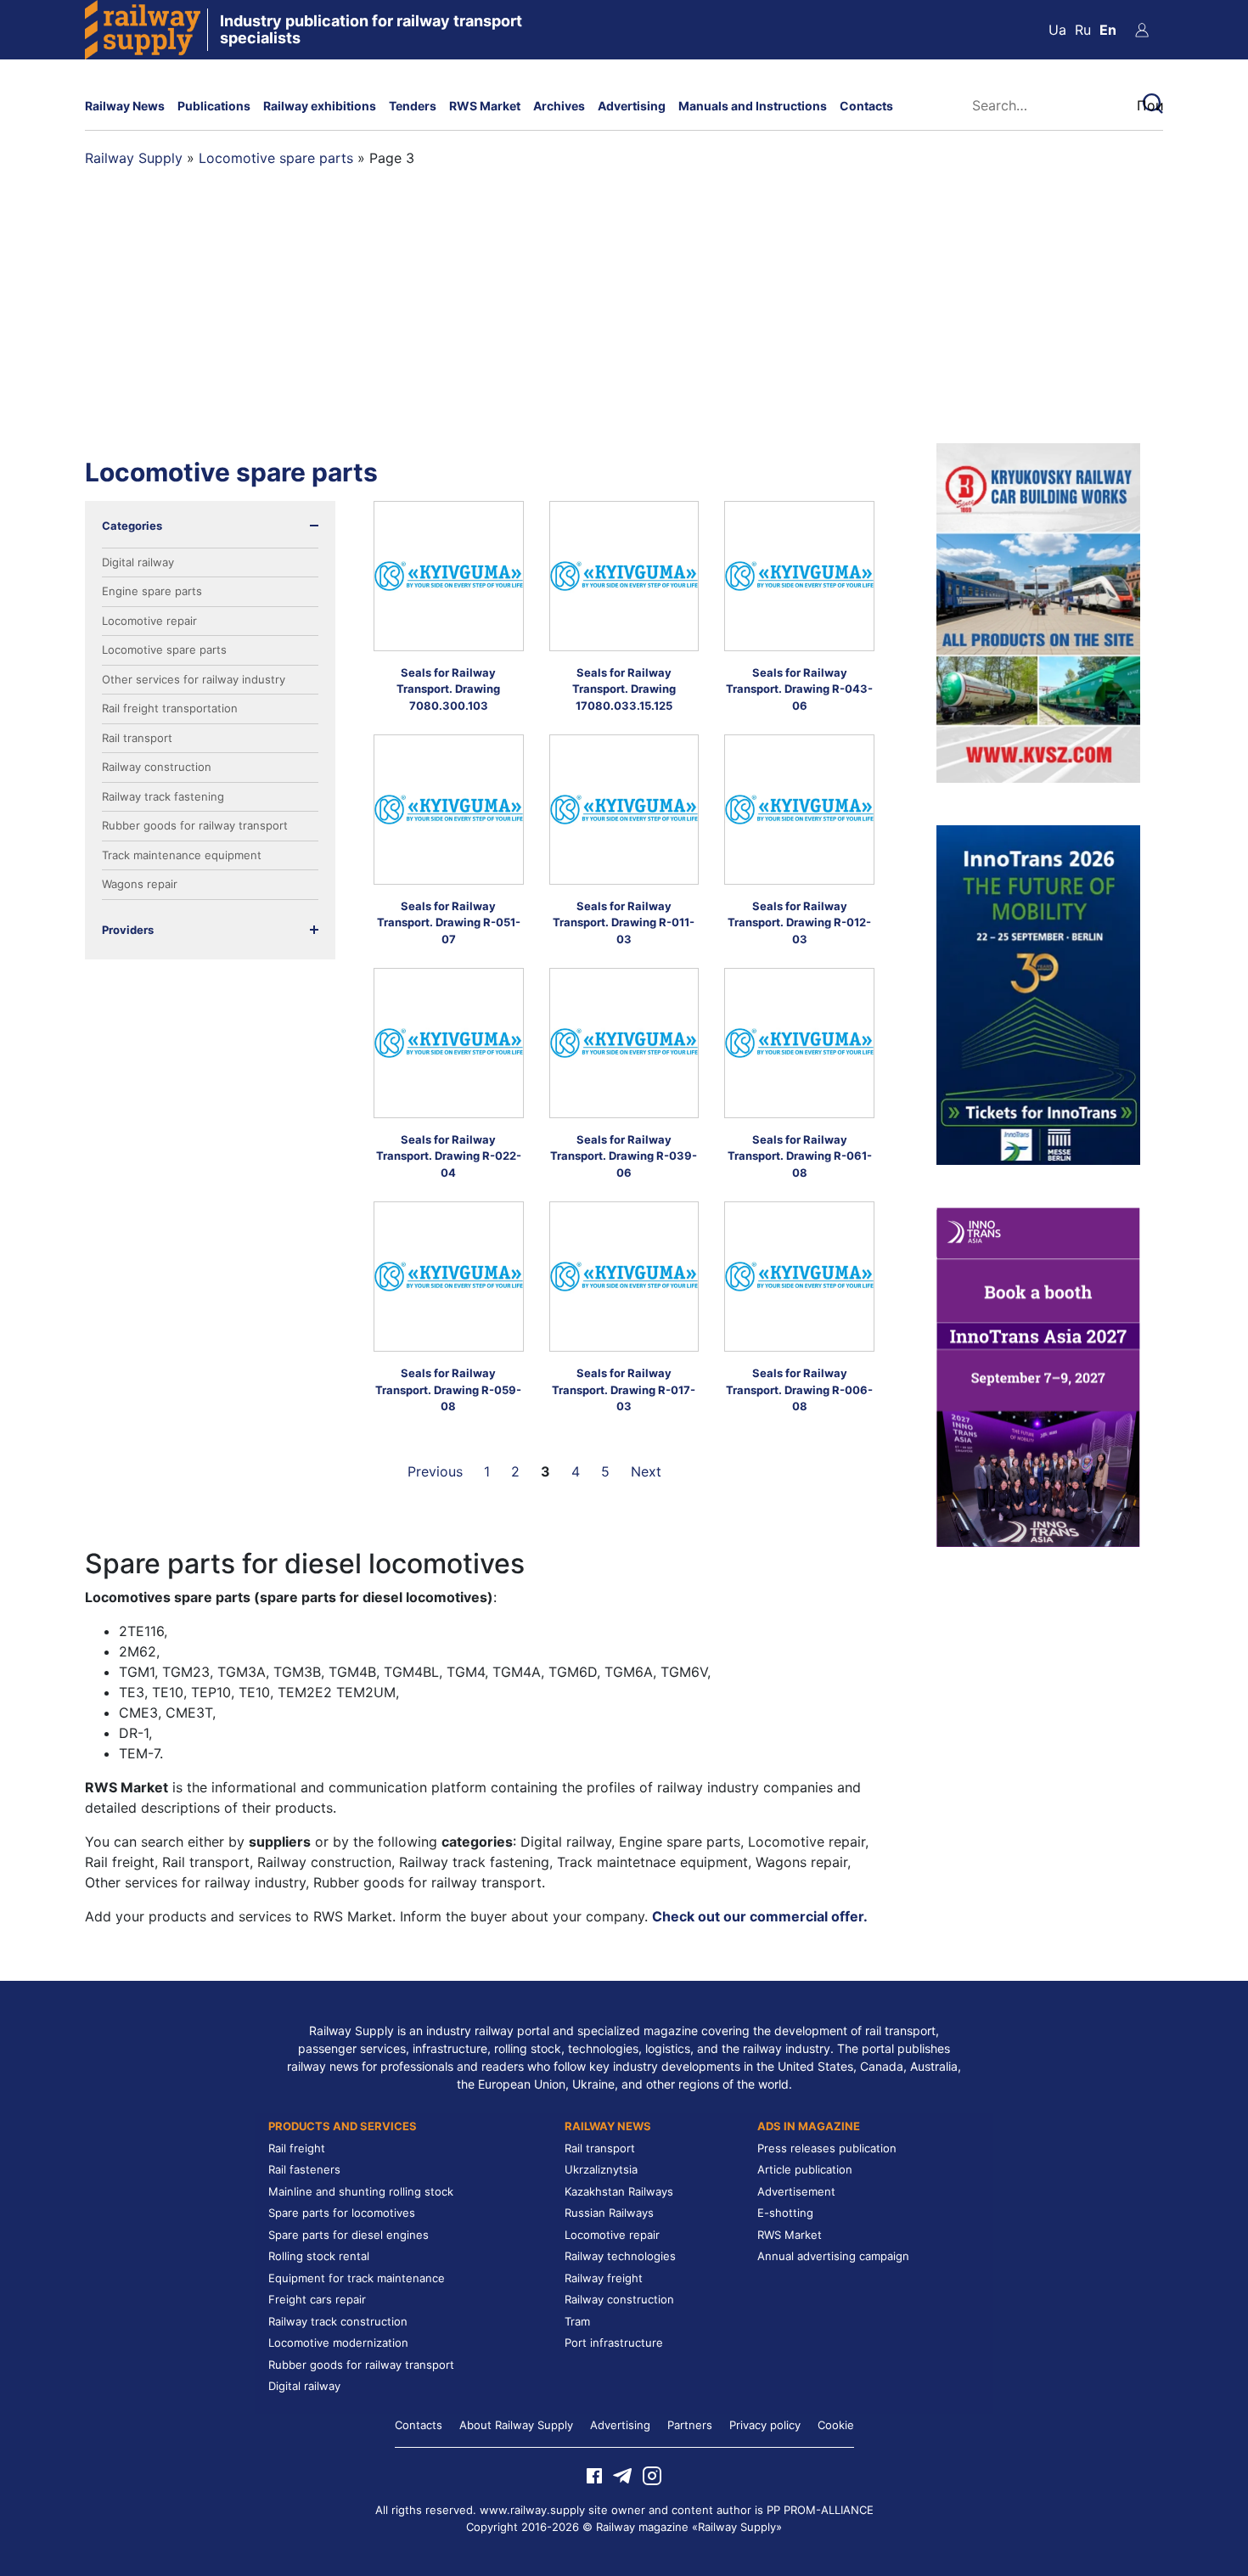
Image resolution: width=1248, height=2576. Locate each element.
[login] (1142, 30)
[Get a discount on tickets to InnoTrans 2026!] (1038, 993)
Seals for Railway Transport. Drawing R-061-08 (800, 1156)
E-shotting (785, 2213)
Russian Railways (609, 2213)
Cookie (836, 2425)
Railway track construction (338, 2321)
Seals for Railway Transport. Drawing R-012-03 (799, 922)
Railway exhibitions (320, 106)
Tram (577, 2321)
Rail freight (297, 2148)
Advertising (632, 106)
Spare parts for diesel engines (349, 2235)
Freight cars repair (317, 2299)
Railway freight (604, 2278)
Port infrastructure (614, 2343)
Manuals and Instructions (753, 106)
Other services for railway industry (194, 679)
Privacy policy (765, 2425)
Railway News (125, 106)
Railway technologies (620, 2256)
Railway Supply (134, 158)
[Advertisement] (624, 316)
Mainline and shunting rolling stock (361, 2191)
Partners (690, 2425)
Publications (214, 106)
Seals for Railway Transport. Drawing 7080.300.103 (448, 689)
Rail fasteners (304, 2169)
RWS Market (485, 106)
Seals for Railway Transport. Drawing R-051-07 (449, 922)
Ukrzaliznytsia (601, 2169)
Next (646, 1471)
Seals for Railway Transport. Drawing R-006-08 (799, 1389)
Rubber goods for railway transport (195, 825)
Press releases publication (827, 2148)
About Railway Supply (516, 2425)
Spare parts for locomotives (342, 2213)
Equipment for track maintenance (357, 2278)
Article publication (805, 2169)
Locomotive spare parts (276, 158)
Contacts (866, 106)
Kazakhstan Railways (619, 2191)
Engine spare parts (152, 591)
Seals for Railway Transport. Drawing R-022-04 (449, 1156)
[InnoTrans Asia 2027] (1038, 1375)
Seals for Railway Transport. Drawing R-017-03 (624, 1389)
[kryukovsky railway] (1038, 611)
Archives (559, 106)
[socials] (594, 2475)
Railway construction (157, 767)
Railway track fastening (163, 796)
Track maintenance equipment (182, 855)
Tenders (413, 106)
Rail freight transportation (170, 708)
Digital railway (138, 562)
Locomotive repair (149, 621)
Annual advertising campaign (833, 2256)
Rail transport (137, 738)
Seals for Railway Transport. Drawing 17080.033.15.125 (624, 689)
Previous (435, 1471)
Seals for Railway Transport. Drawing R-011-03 (624, 922)
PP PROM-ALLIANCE (820, 2510)
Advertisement (796, 2191)
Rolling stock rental (319, 2256)
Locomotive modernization (338, 2343)
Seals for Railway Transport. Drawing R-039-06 (624, 1156)
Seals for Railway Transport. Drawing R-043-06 (799, 689)
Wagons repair (140, 884)
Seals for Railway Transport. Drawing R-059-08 (448, 1389)
